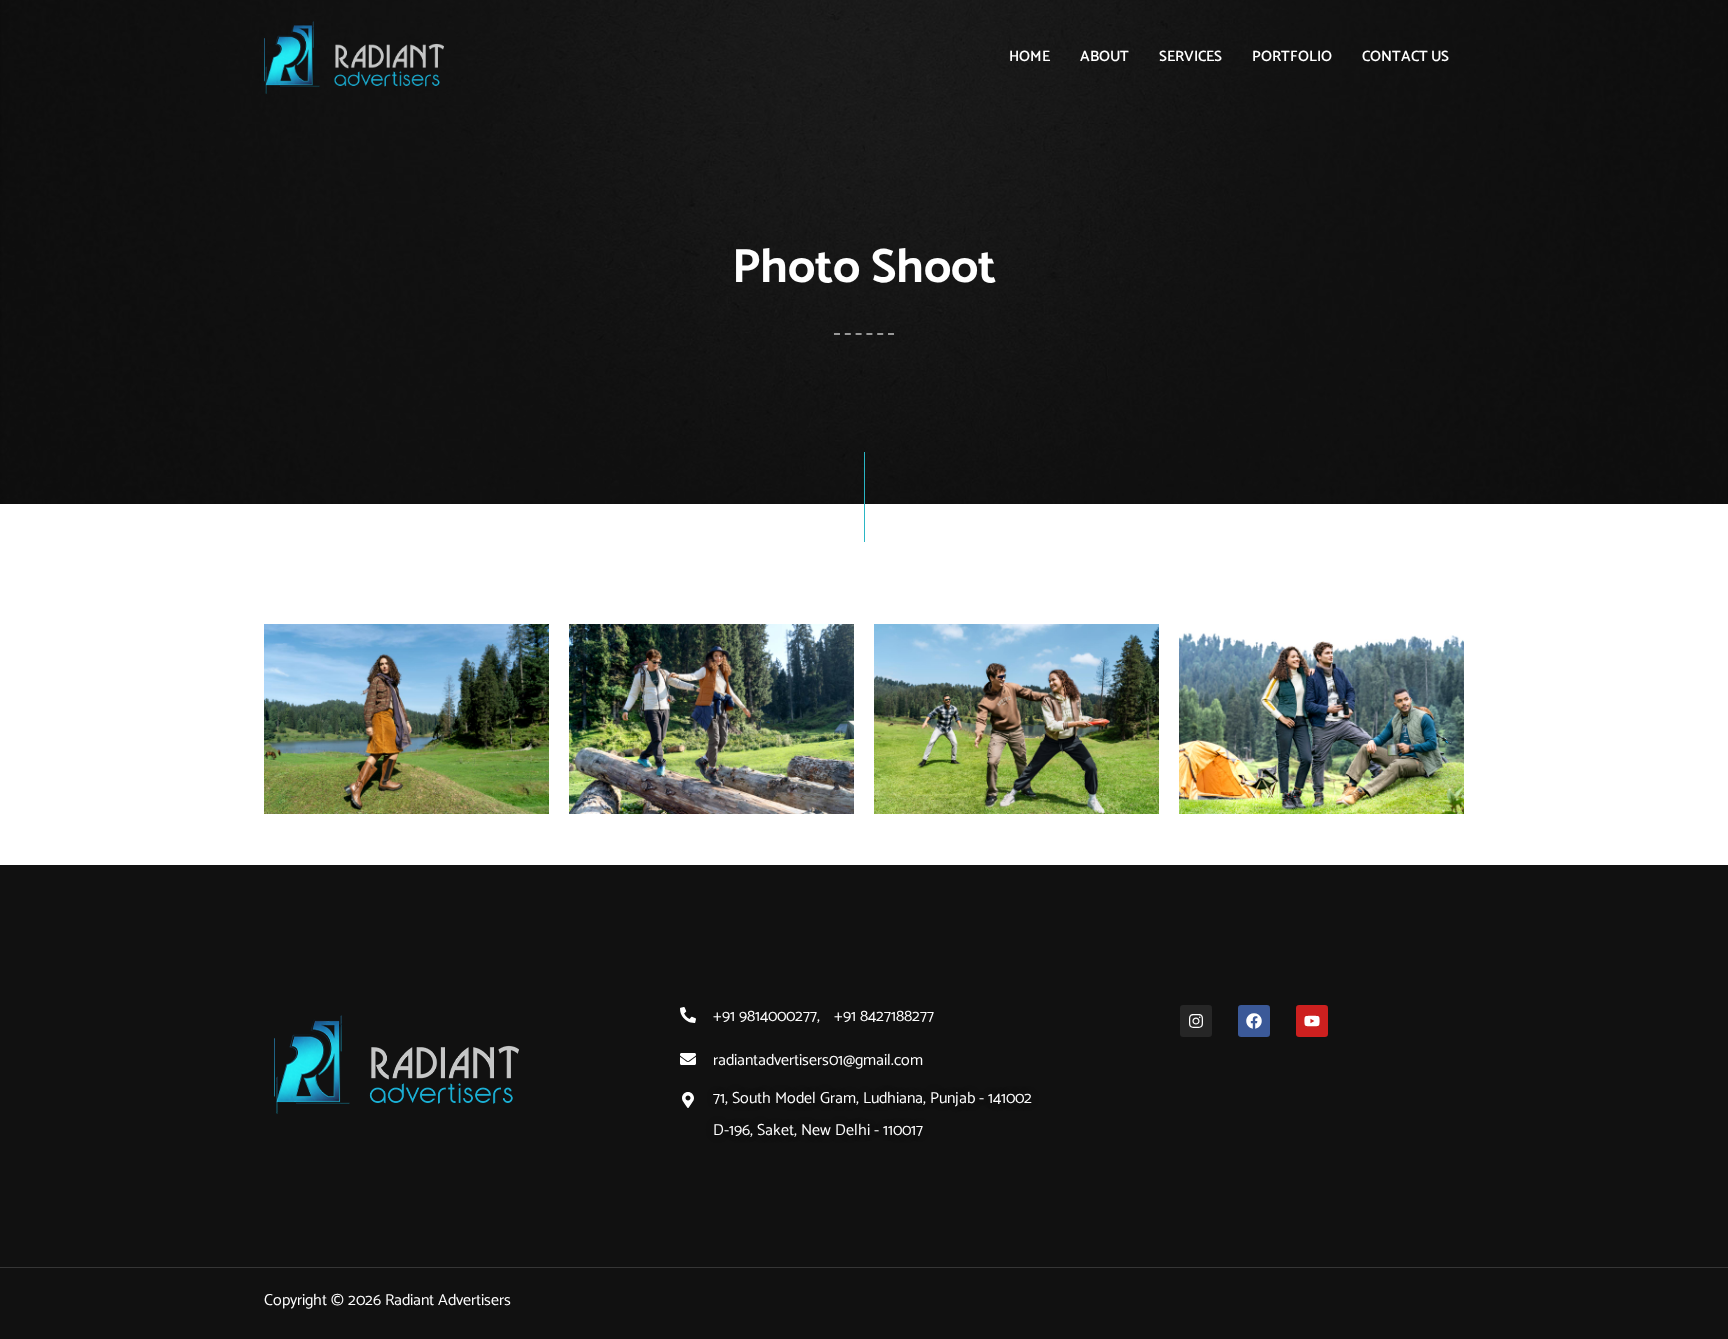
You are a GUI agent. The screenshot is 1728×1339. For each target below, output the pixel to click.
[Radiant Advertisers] (354, 56)
